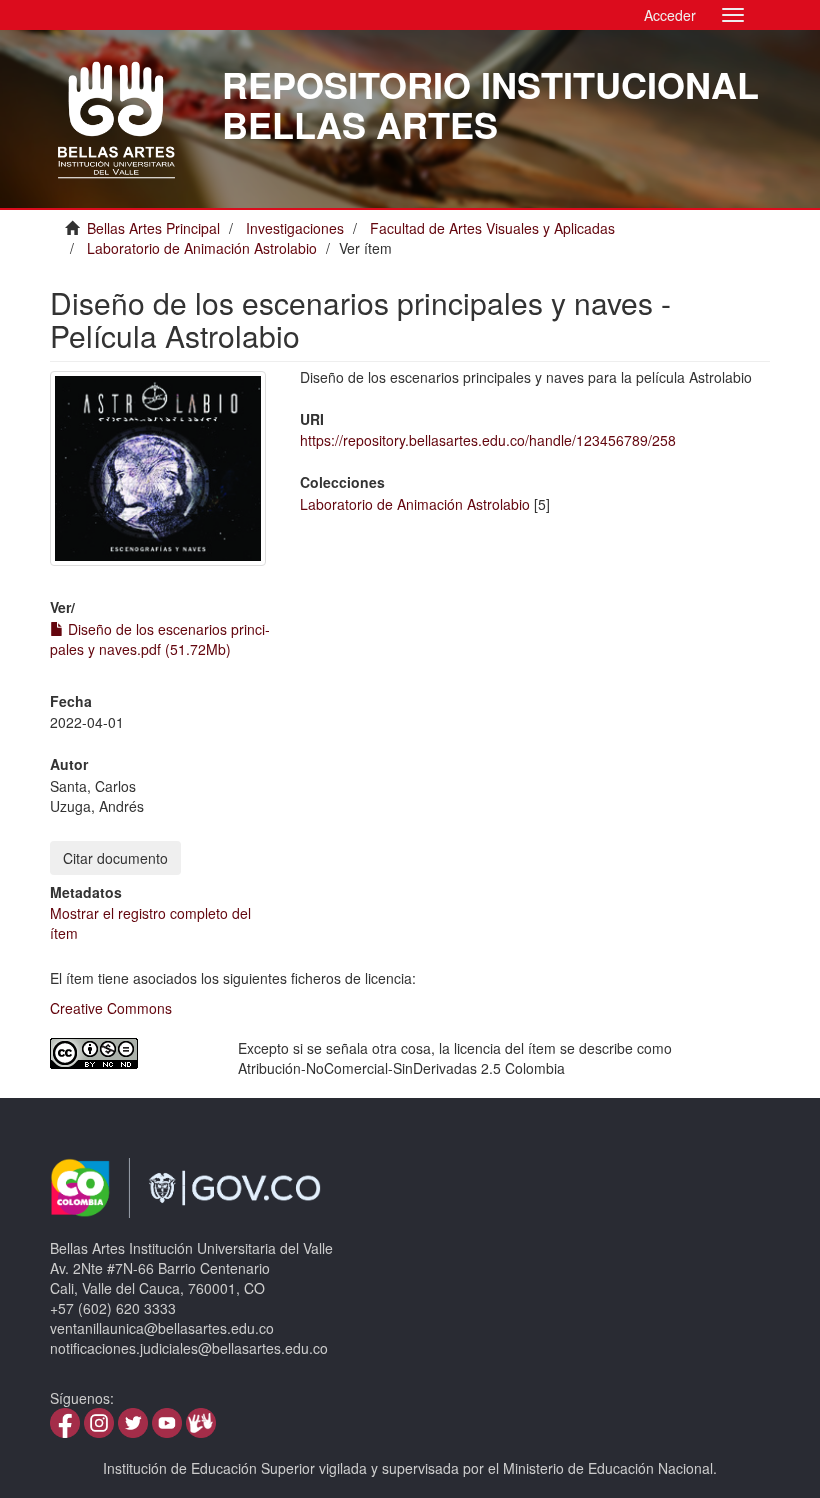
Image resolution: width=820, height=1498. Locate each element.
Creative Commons (111, 1008)
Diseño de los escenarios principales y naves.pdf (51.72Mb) (160, 639)
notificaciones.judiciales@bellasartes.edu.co (189, 1348)
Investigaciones (295, 228)
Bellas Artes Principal (153, 228)
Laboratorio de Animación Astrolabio (202, 248)
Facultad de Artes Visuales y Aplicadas (492, 228)
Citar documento (115, 858)
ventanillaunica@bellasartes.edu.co (162, 1328)
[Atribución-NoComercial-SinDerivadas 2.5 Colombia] (129, 1053)
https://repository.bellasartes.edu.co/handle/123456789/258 (488, 440)
